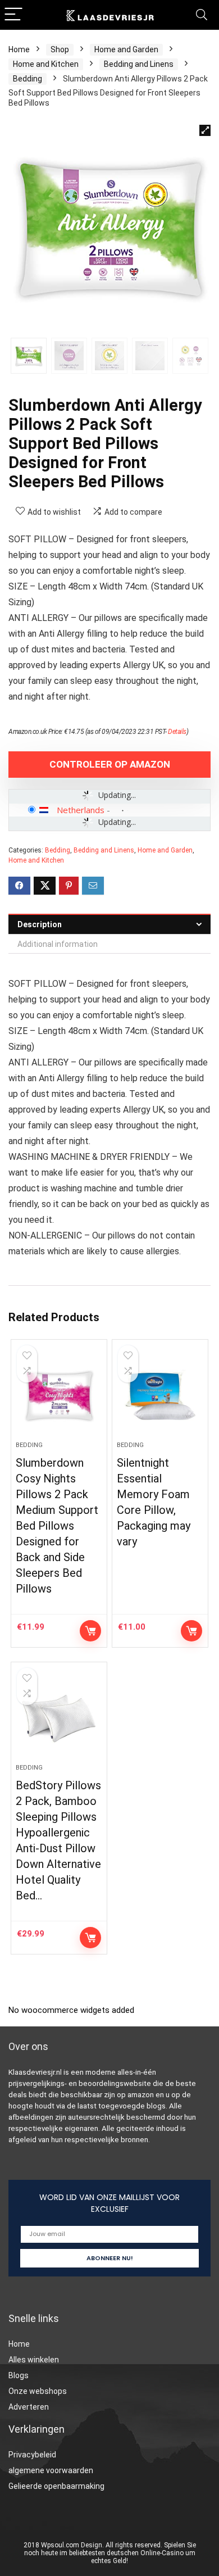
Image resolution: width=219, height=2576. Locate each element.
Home (19, 49)
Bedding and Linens (139, 64)
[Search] (202, 15)
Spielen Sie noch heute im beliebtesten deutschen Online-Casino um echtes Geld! (110, 2553)
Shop (60, 49)
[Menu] (13, 15)
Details (177, 732)
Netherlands (81, 810)
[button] (205, 130)
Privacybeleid (32, 2455)
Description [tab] (40, 924)
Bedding (28, 79)
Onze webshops (38, 2391)
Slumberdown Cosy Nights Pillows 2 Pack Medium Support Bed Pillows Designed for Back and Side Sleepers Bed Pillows (57, 1526)
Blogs (19, 2375)
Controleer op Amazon (110, 764)
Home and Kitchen (46, 64)
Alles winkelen (34, 2360)
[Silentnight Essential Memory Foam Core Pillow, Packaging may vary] (160, 1395)
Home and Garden (126, 49)
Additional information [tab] (58, 944)
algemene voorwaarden (51, 2470)
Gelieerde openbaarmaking (56, 2486)
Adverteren (29, 2407)
